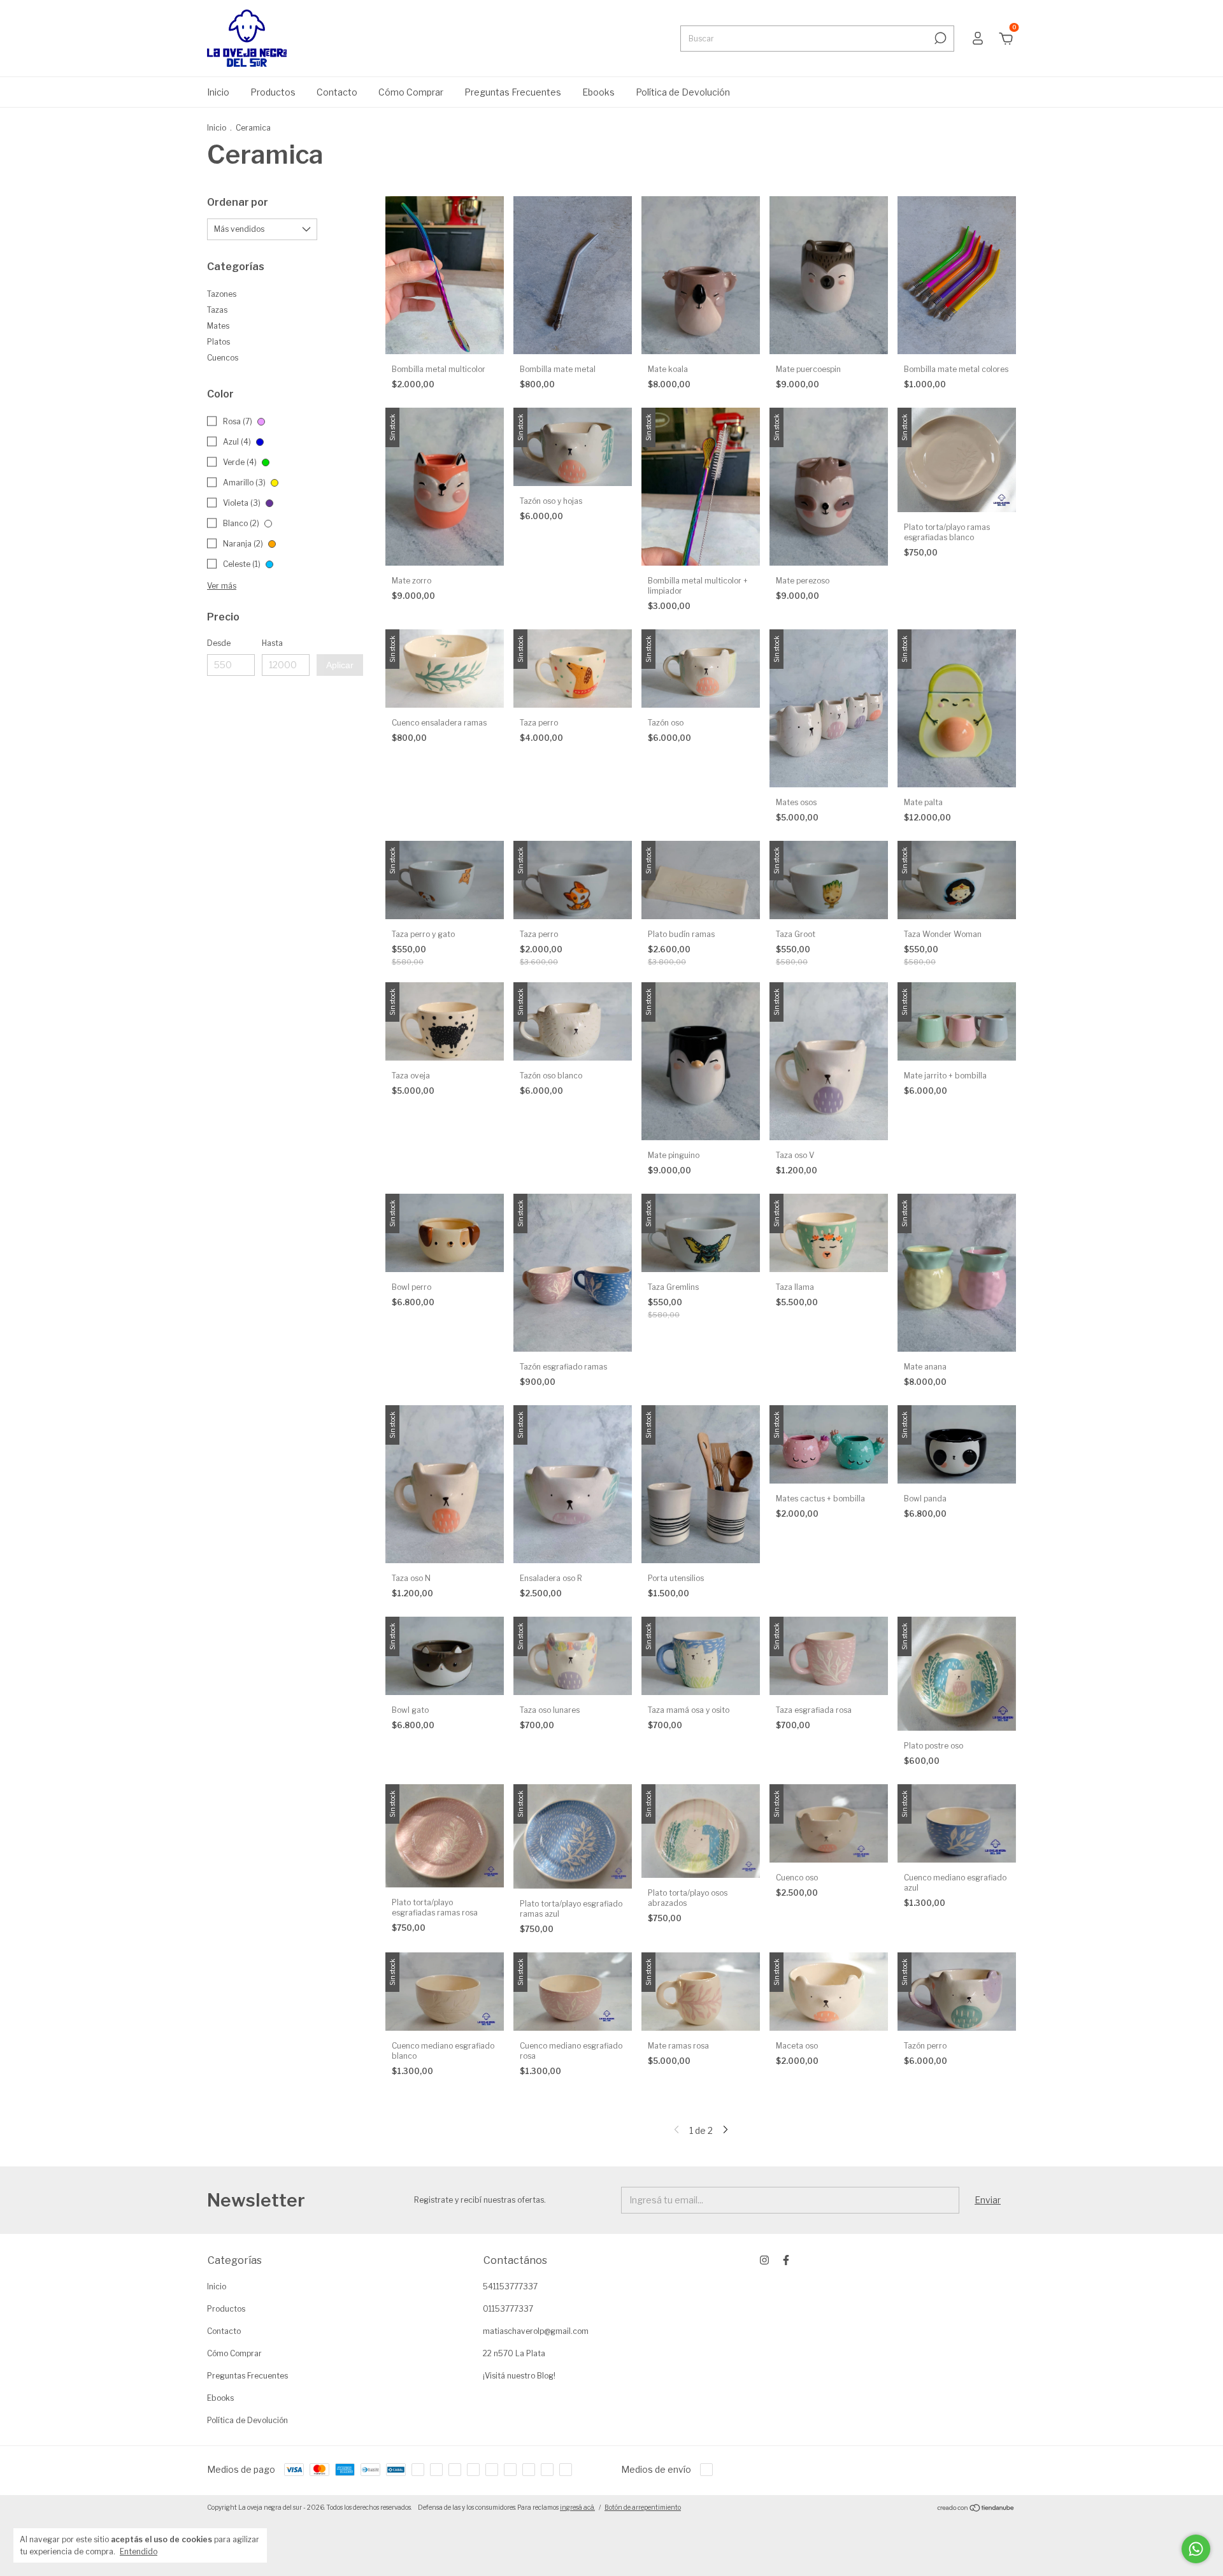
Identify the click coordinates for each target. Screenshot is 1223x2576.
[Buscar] (939, 38)
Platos (218, 342)
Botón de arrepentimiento (643, 2507)
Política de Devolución (683, 92)
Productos (273, 92)
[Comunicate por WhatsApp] (1196, 2549)
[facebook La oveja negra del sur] (786, 2260)
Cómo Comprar (411, 92)
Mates (218, 326)
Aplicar (340, 665)
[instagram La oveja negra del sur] (764, 2260)
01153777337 (508, 2309)
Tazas (217, 310)
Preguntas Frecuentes (513, 92)
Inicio (218, 92)
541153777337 (510, 2286)
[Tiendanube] (976, 2509)
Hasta (272, 643)
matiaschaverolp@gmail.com (536, 2331)
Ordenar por (238, 202)
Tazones (222, 294)
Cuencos (223, 358)
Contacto (337, 92)
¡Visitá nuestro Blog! (519, 2376)
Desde (219, 643)
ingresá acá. (577, 2507)
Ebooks (598, 92)
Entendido (139, 2551)
